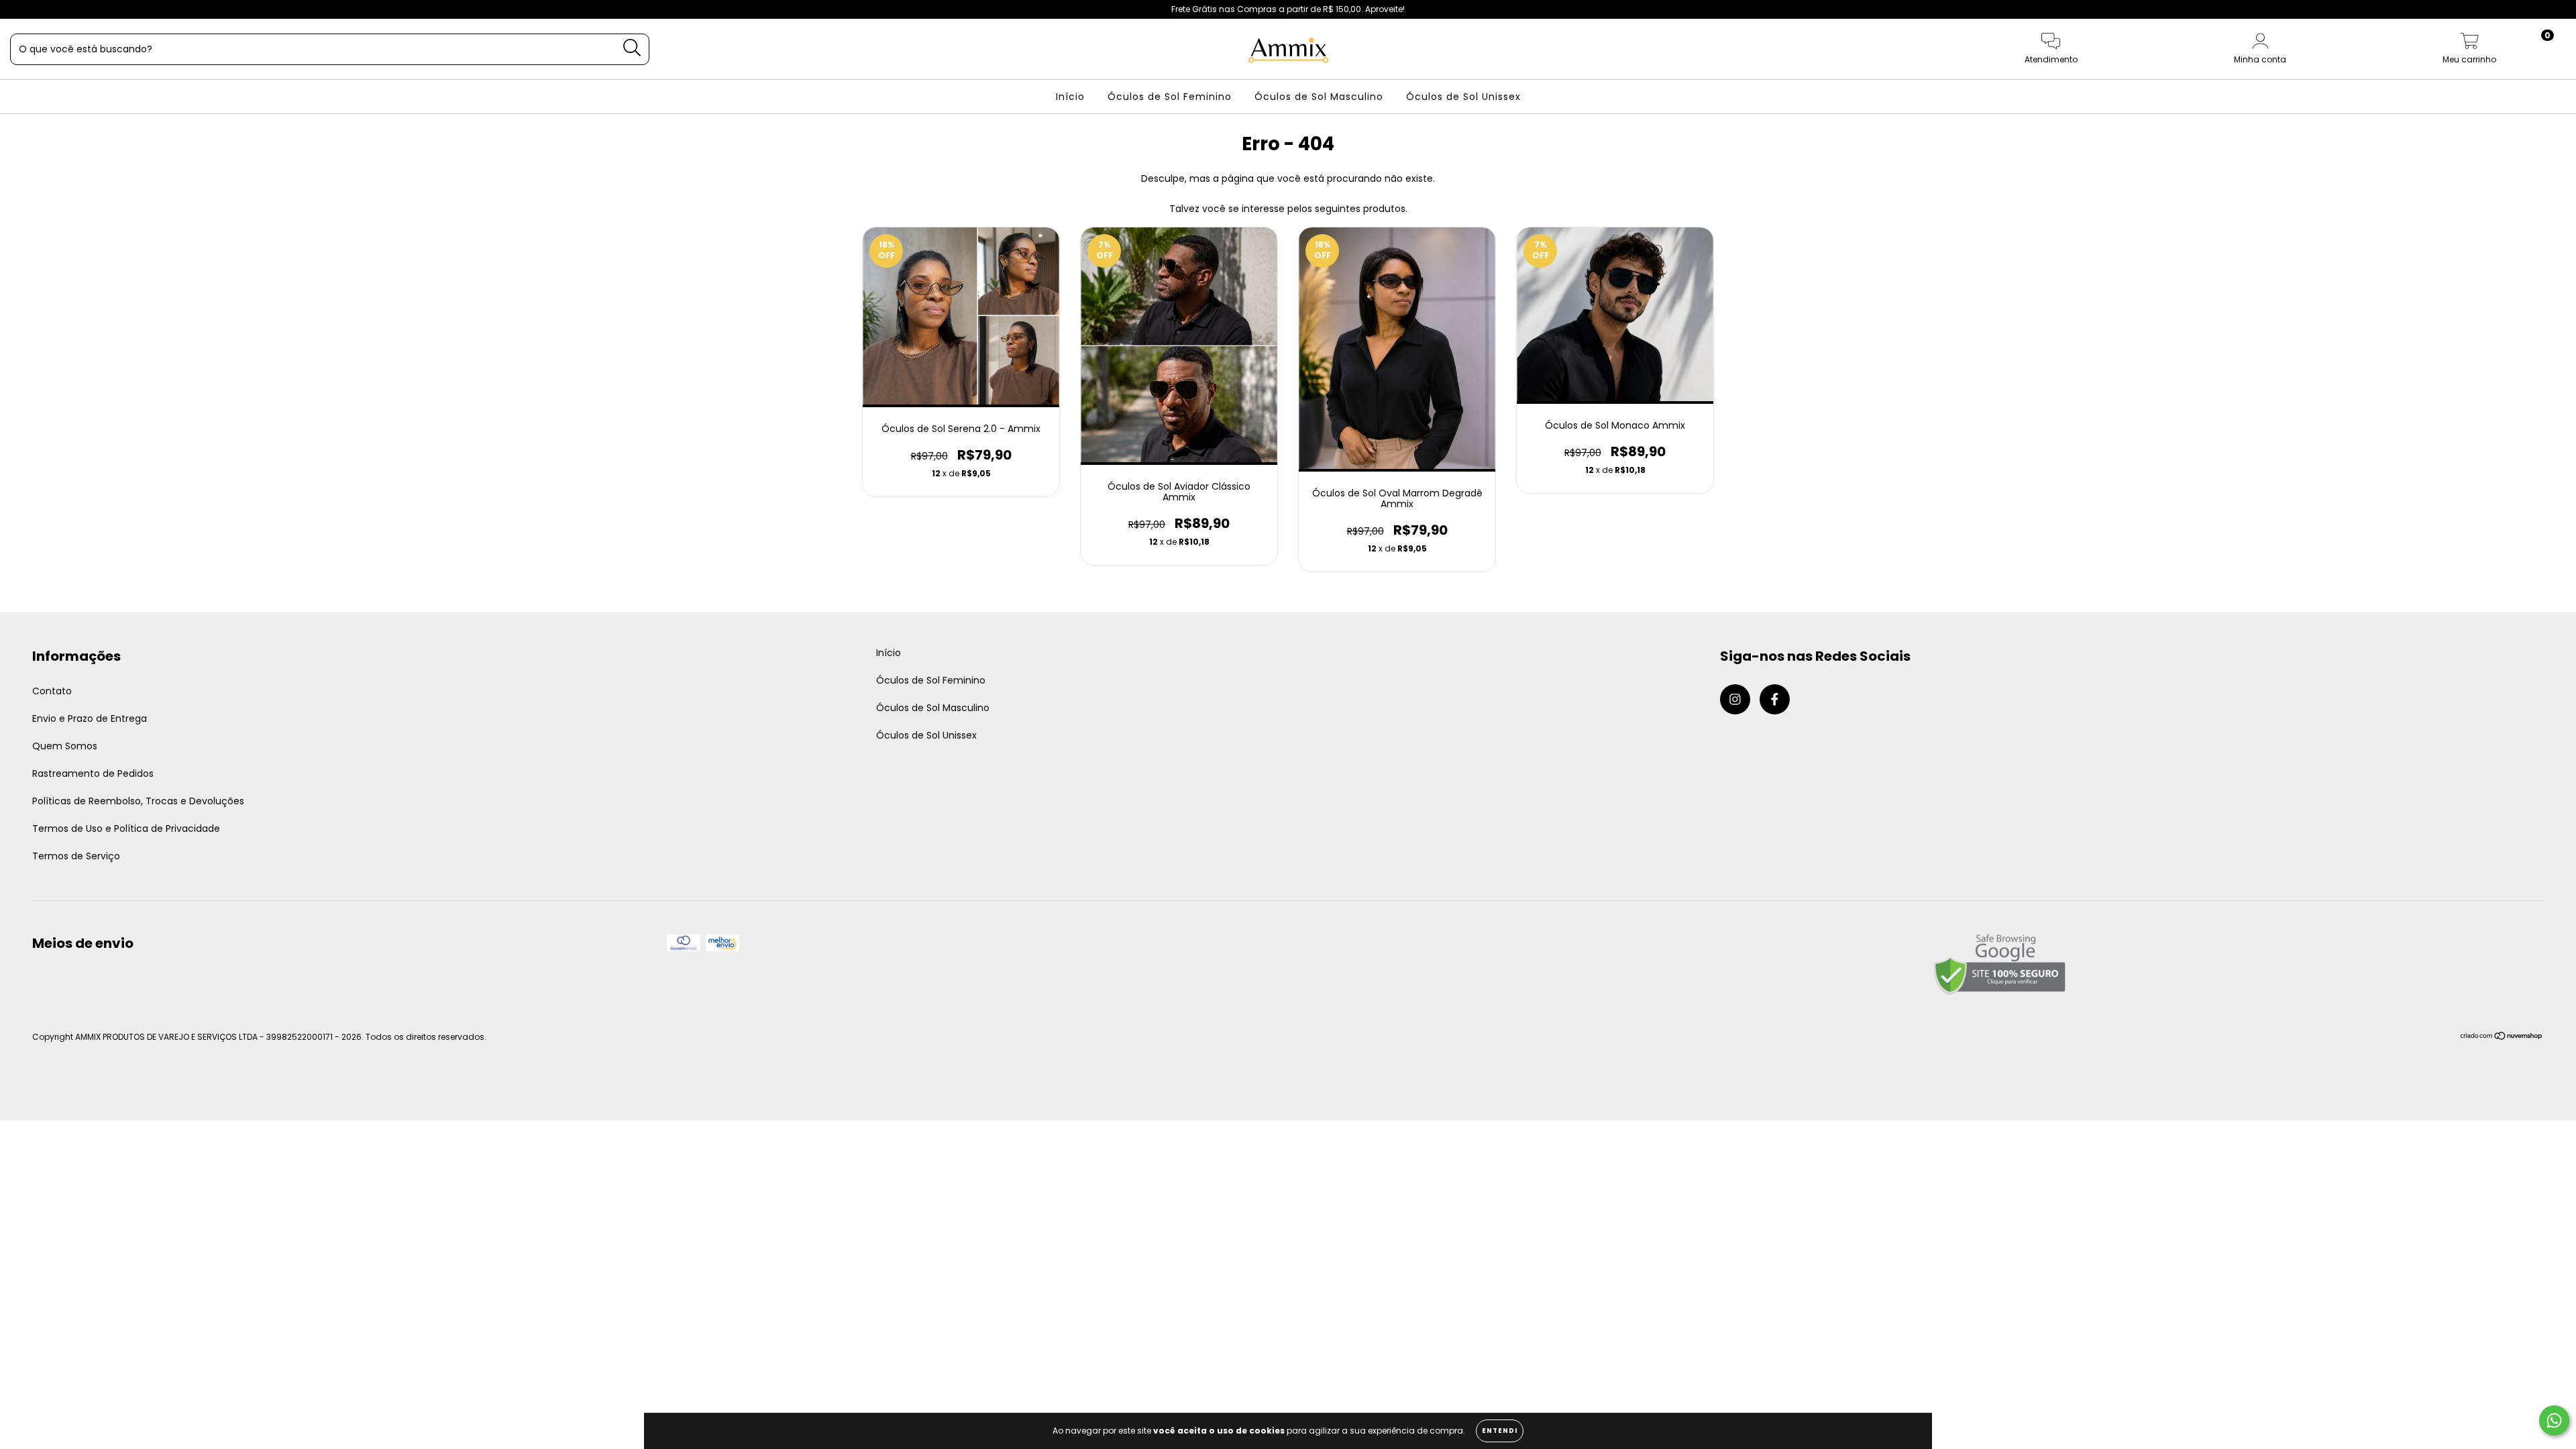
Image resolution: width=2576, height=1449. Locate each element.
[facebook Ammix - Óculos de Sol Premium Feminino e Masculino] (39, 9)
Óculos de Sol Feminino (1170, 97)
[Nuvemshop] (2502, 1037)
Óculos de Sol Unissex (1463, 97)
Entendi (1500, 1431)
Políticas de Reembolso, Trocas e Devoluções (138, 801)
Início (1070, 97)
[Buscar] (632, 48)
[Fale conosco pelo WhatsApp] (2554, 1420)
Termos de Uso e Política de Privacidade (126, 828)
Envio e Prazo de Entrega (90, 718)
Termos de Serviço (76, 856)
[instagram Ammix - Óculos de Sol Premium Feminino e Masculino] (20, 9)
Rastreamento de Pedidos (93, 773)
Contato (52, 691)
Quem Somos (65, 746)
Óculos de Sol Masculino (1319, 97)
